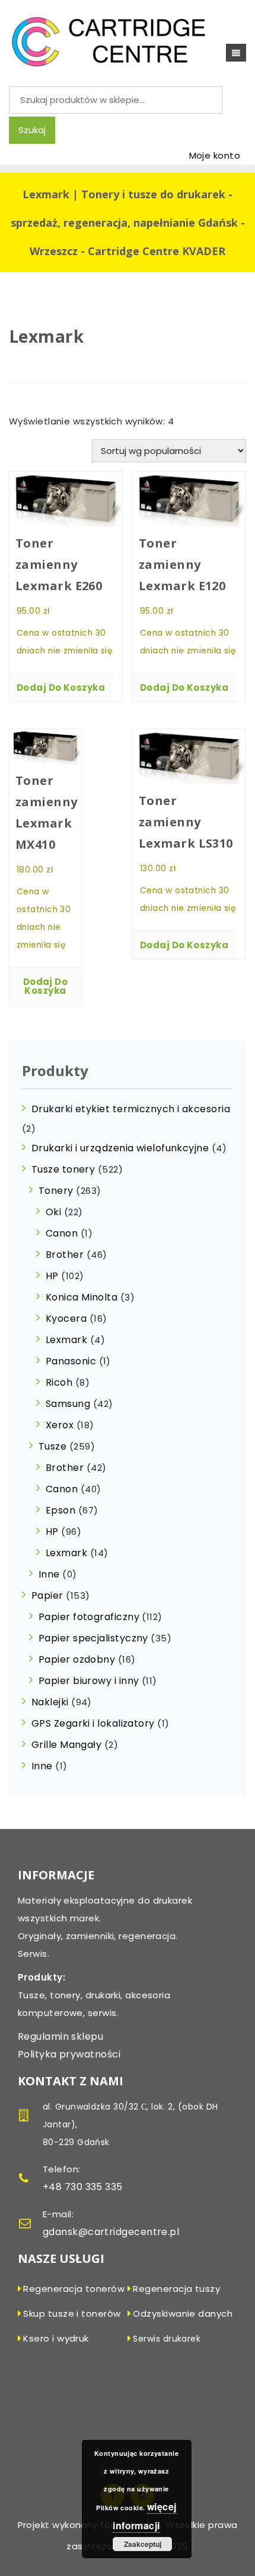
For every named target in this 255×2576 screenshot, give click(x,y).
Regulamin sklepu (60, 2036)
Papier (47, 1595)
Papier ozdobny (77, 1659)
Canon (62, 1233)
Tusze (52, 1446)
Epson (60, 1510)
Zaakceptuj (143, 2544)
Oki (53, 1212)
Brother (65, 1255)
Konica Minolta (82, 1297)
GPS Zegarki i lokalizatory (93, 1723)
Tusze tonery (63, 1169)
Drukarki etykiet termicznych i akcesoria (131, 1109)
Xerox (60, 1425)
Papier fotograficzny (89, 1617)
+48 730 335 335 (83, 2187)
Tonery (56, 1191)
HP (52, 1276)
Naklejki (50, 1702)
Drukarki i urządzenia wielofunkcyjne (120, 1148)
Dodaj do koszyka (61, 688)
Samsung (68, 1404)
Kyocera (66, 1318)
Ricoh (59, 1382)
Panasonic (71, 1361)
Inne (49, 1574)
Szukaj (32, 130)
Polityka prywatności (69, 2054)
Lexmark (66, 1340)
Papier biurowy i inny (89, 1681)
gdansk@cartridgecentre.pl (111, 2232)
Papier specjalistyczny (93, 1638)
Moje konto (215, 155)
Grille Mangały (66, 1745)
